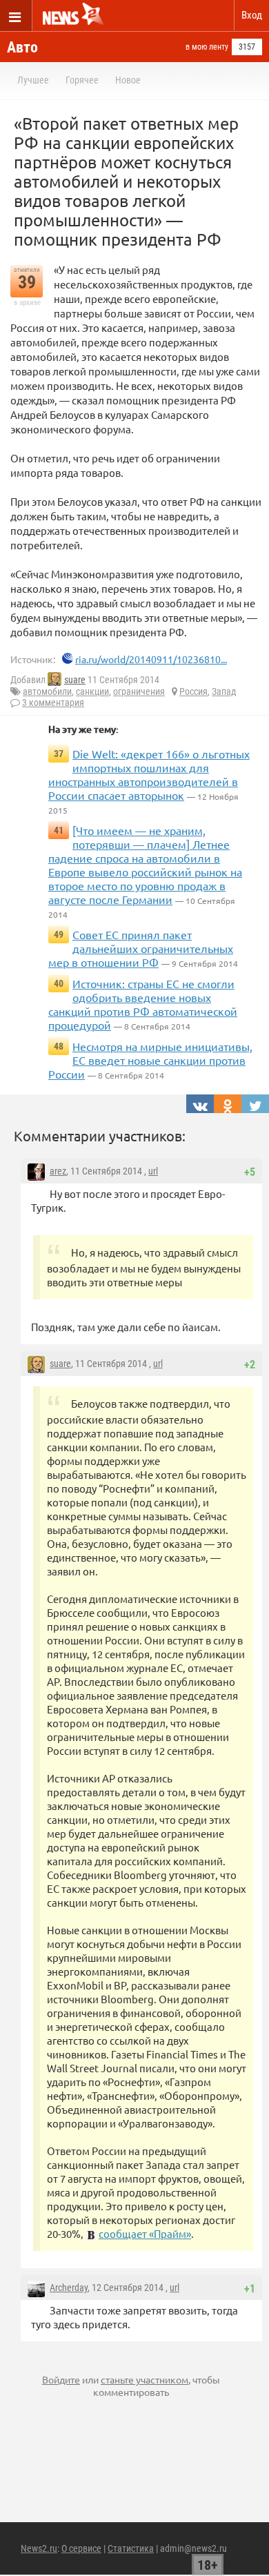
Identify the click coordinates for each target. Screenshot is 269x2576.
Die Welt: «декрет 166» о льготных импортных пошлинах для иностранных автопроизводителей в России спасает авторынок (149, 774)
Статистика (131, 2548)
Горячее (82, 80)
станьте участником (145, 2379)
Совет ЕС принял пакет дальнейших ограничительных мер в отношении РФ (141, 948)
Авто (22, 47)
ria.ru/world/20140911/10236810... (151, 659)
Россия (193, 691)
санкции (92, 691)
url (153, 1171)
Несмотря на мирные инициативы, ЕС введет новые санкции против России (150, 1060)
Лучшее (33, 80)
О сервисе (81, 2548)
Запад (224, 691)
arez (58, 1171)
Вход (252, 15)
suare (75, 680)
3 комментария (53, 702)
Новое (128, 80)
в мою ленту (207, 47)
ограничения (139, 691)
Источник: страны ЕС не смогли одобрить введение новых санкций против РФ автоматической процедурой (143, 1004)
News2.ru (39, 2548)
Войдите (61, 2379)
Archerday (69, 2288)
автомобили (47, 691)
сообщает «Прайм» (145, 2233)
